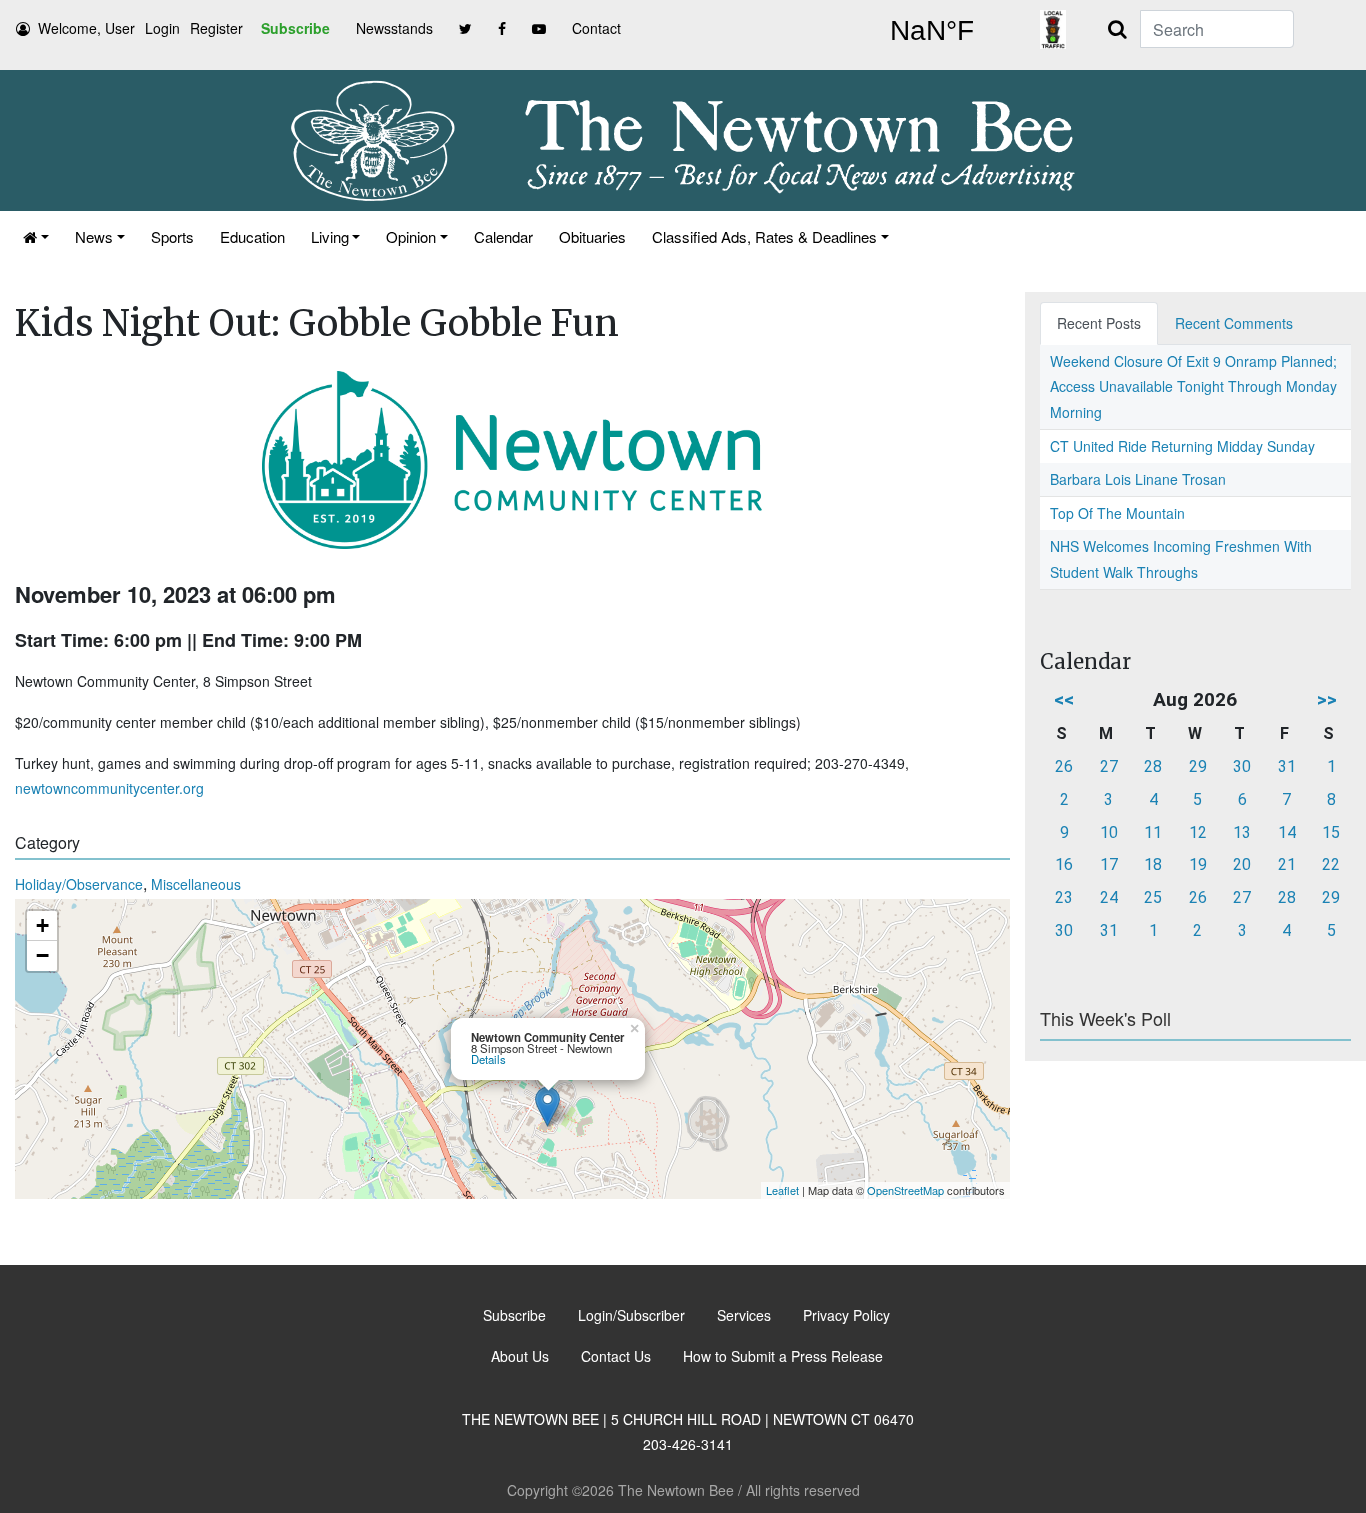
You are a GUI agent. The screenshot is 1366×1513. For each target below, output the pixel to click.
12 (1198, 832)
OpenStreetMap (905, 1190)
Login (162, 28)
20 (1242, 864)
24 (1109, 897)
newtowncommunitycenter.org (109, 788)
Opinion (411, 236)
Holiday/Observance (79, 884)
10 (1109, 832)
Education (252, 236)
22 (1331, 864)
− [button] (42, 955)
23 (1064, 897)
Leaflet (782, 1190)
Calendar (503, 236)
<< (1064, 699)
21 (1287, 864)
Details (488, 1059)
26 (1064, 766)
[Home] (36, 236)
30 (1242, 766)
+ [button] (42, 925)
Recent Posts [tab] (1099, 323)
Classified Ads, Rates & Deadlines (764, 236)
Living (330, 236)
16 (1064, 864)
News (94, 236)
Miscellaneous (196, 884)
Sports (172, 236)
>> (1327, 699)
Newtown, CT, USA (932, 31)
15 (1331, 832)
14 (1287, 832)
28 (1153, 766)
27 (1109, 766)
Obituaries (592, 236)
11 (1153, 832)
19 (1198, 864)
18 (1153, 864)
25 (1153, 897)
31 (1287, 766)
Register (216, 28)
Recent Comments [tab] (1234, 323)
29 (1198, 766)
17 (1109, 864)
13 (1242, 832)
